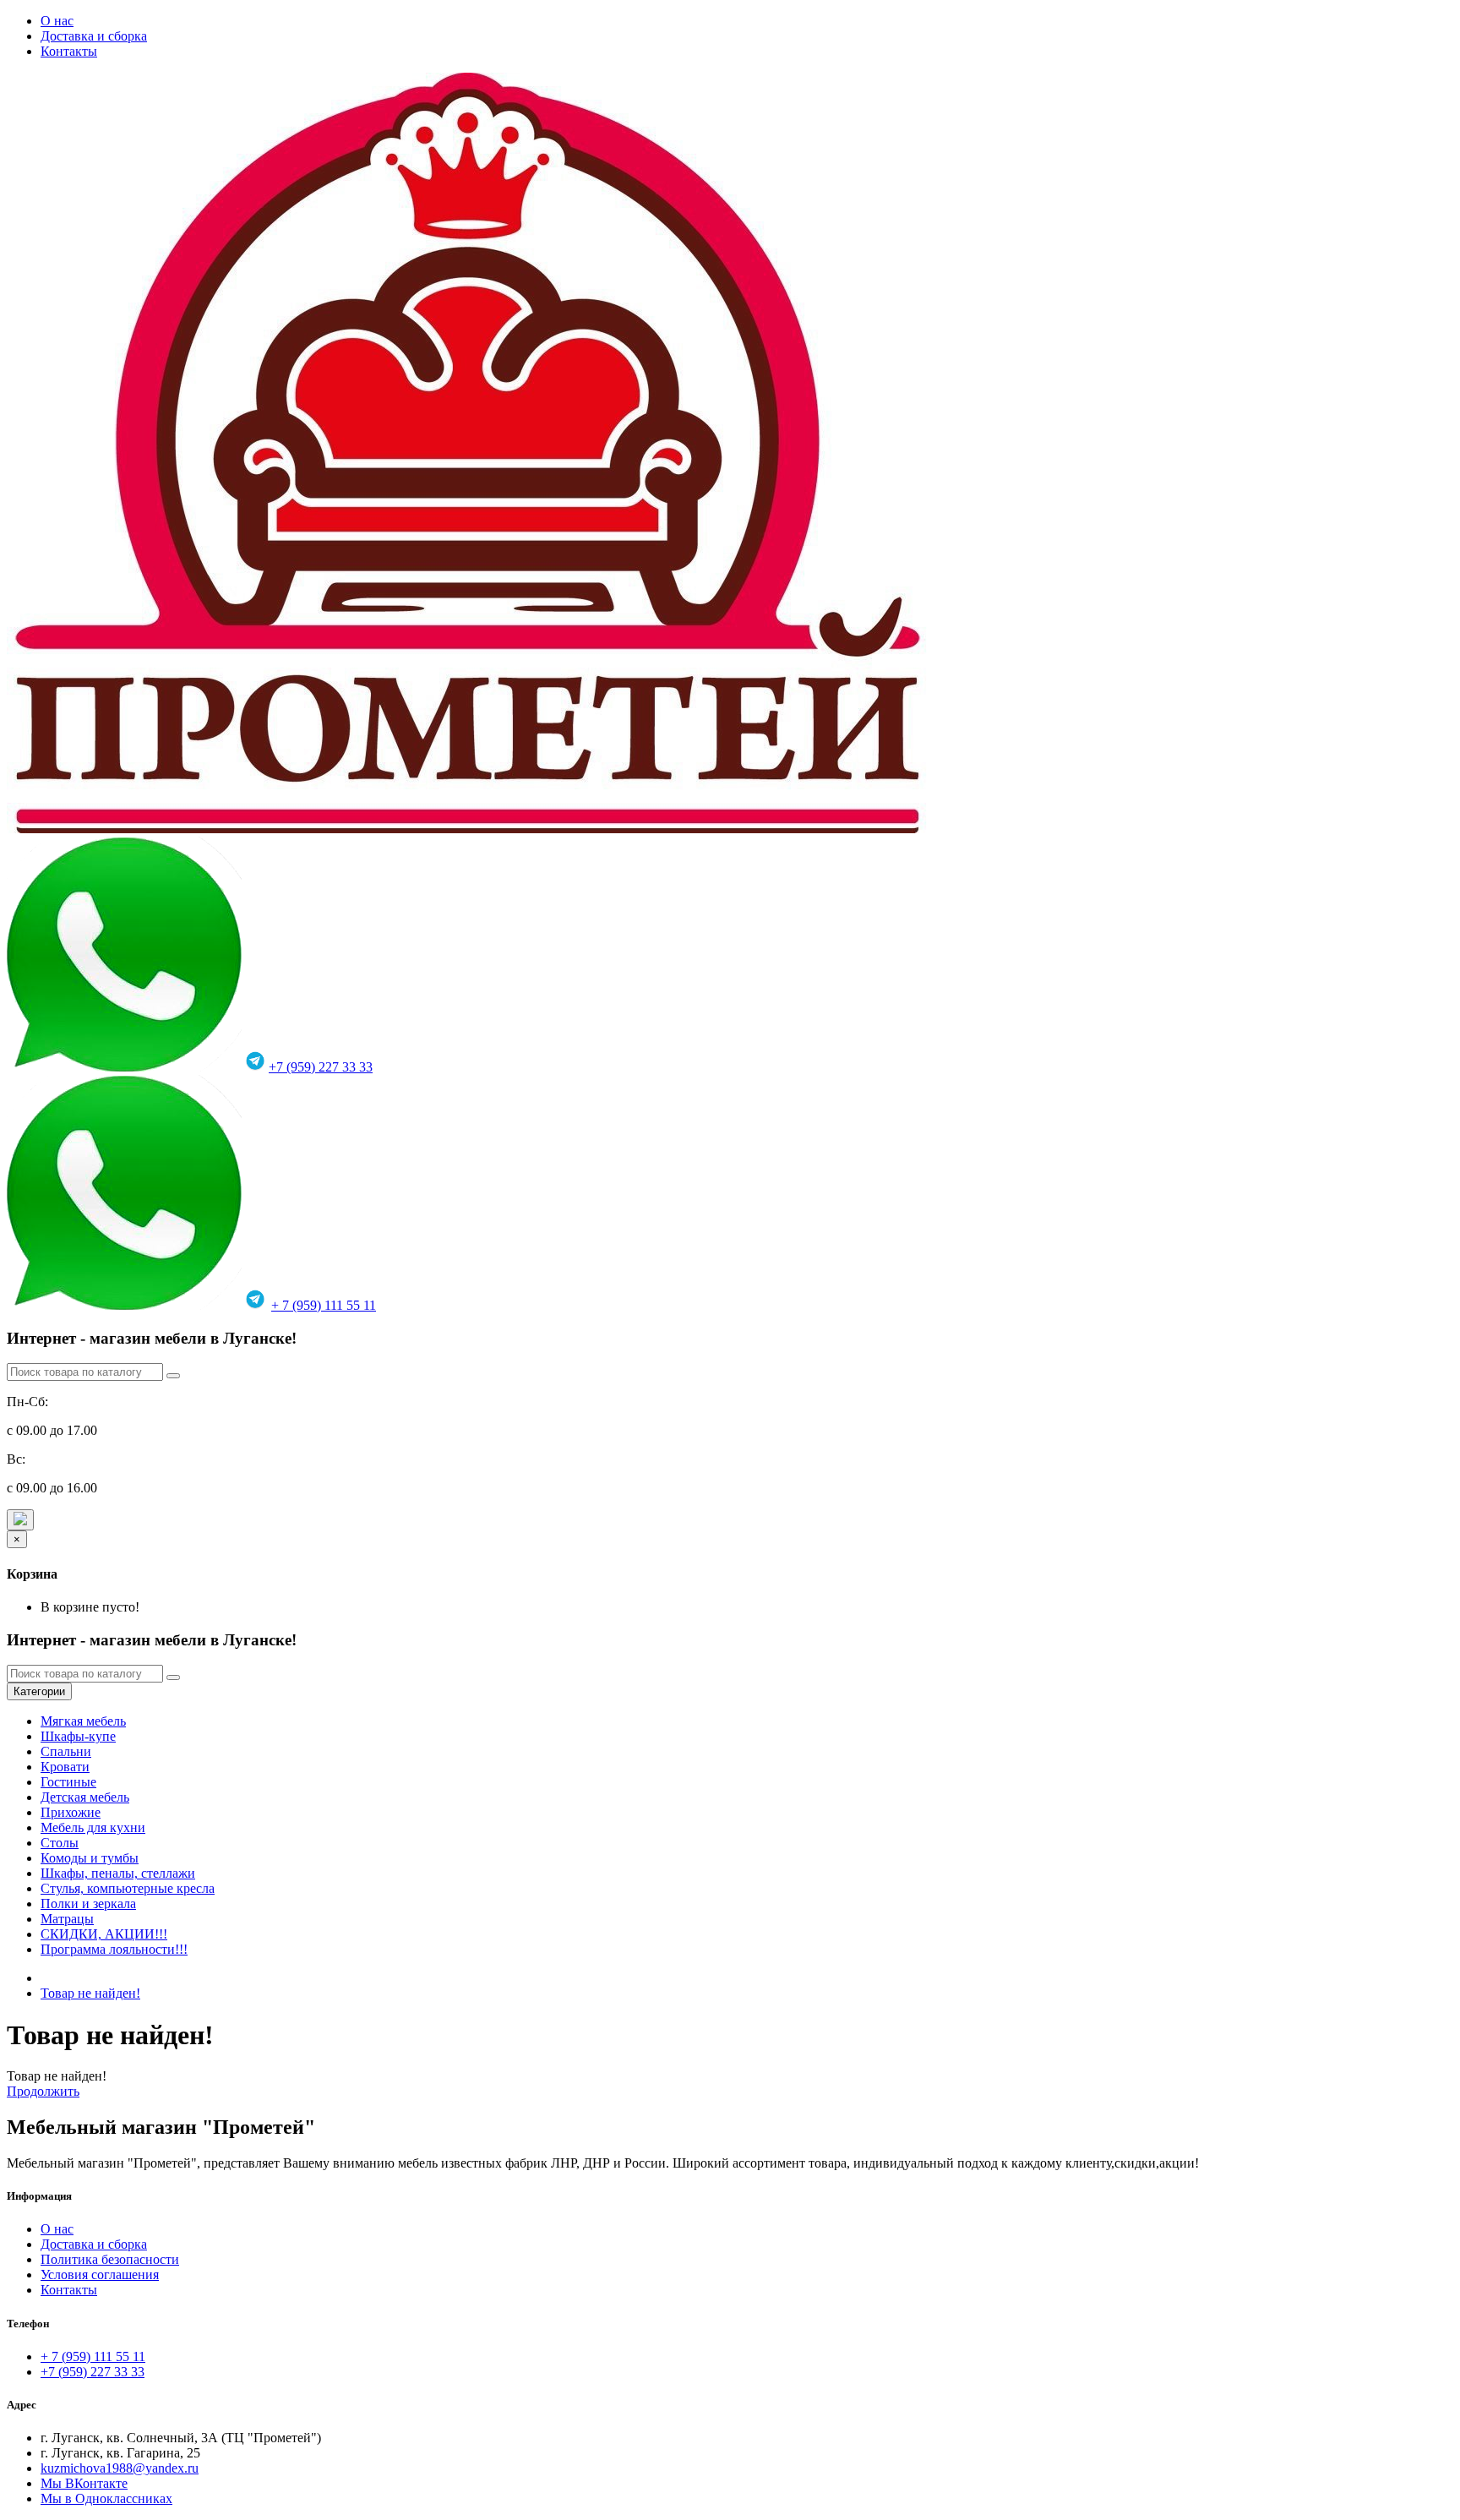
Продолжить (43, 2091)
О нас (57, 21)
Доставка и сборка (94, 36)
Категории (39, 1691)
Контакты (69, 51)
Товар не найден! (90, 1993)
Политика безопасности (110, 2259)
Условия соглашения (100, 2275)
